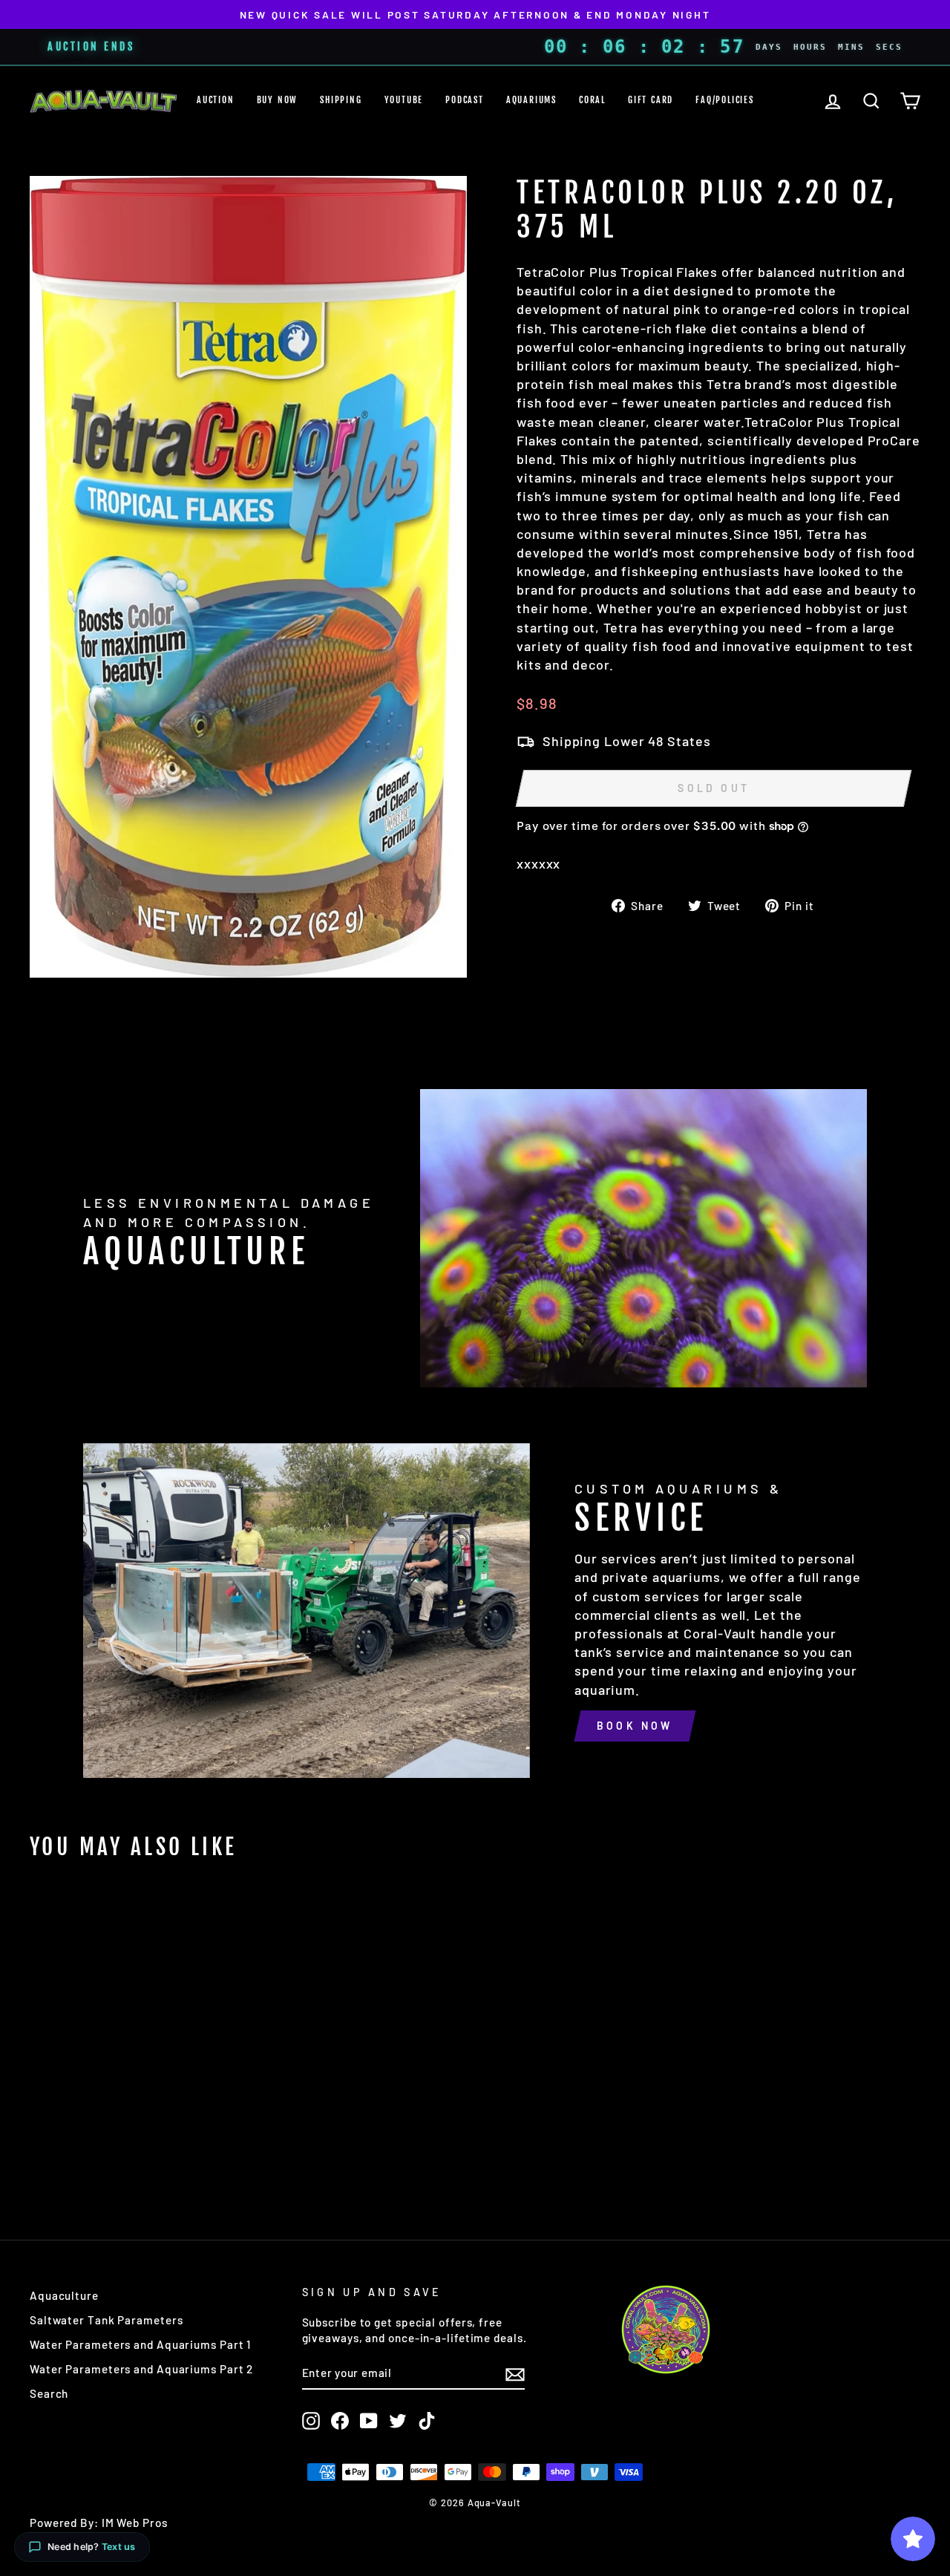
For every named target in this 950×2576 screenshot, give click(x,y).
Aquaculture (64, 2295)
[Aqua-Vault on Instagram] (311, 2421)
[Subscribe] (515, 2373)
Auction (216, 100)
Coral (592, 100)
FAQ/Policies (725, 100)
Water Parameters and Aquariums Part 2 (141, 2369)
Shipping (341, 100)
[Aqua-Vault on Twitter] (398, 2421)
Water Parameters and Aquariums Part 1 (140, 2344)
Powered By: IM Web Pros (99, 2523)
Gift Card (651, 100)
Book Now (635, 1726)
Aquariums (531, 100)
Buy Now (278, 100)
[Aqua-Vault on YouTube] (369, 2421)
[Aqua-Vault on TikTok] (427, 2421)
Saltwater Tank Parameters (107, 2320)
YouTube (404, 100)
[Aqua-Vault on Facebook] (340, 2421)
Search (49, 2393)
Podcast (465, 100)
